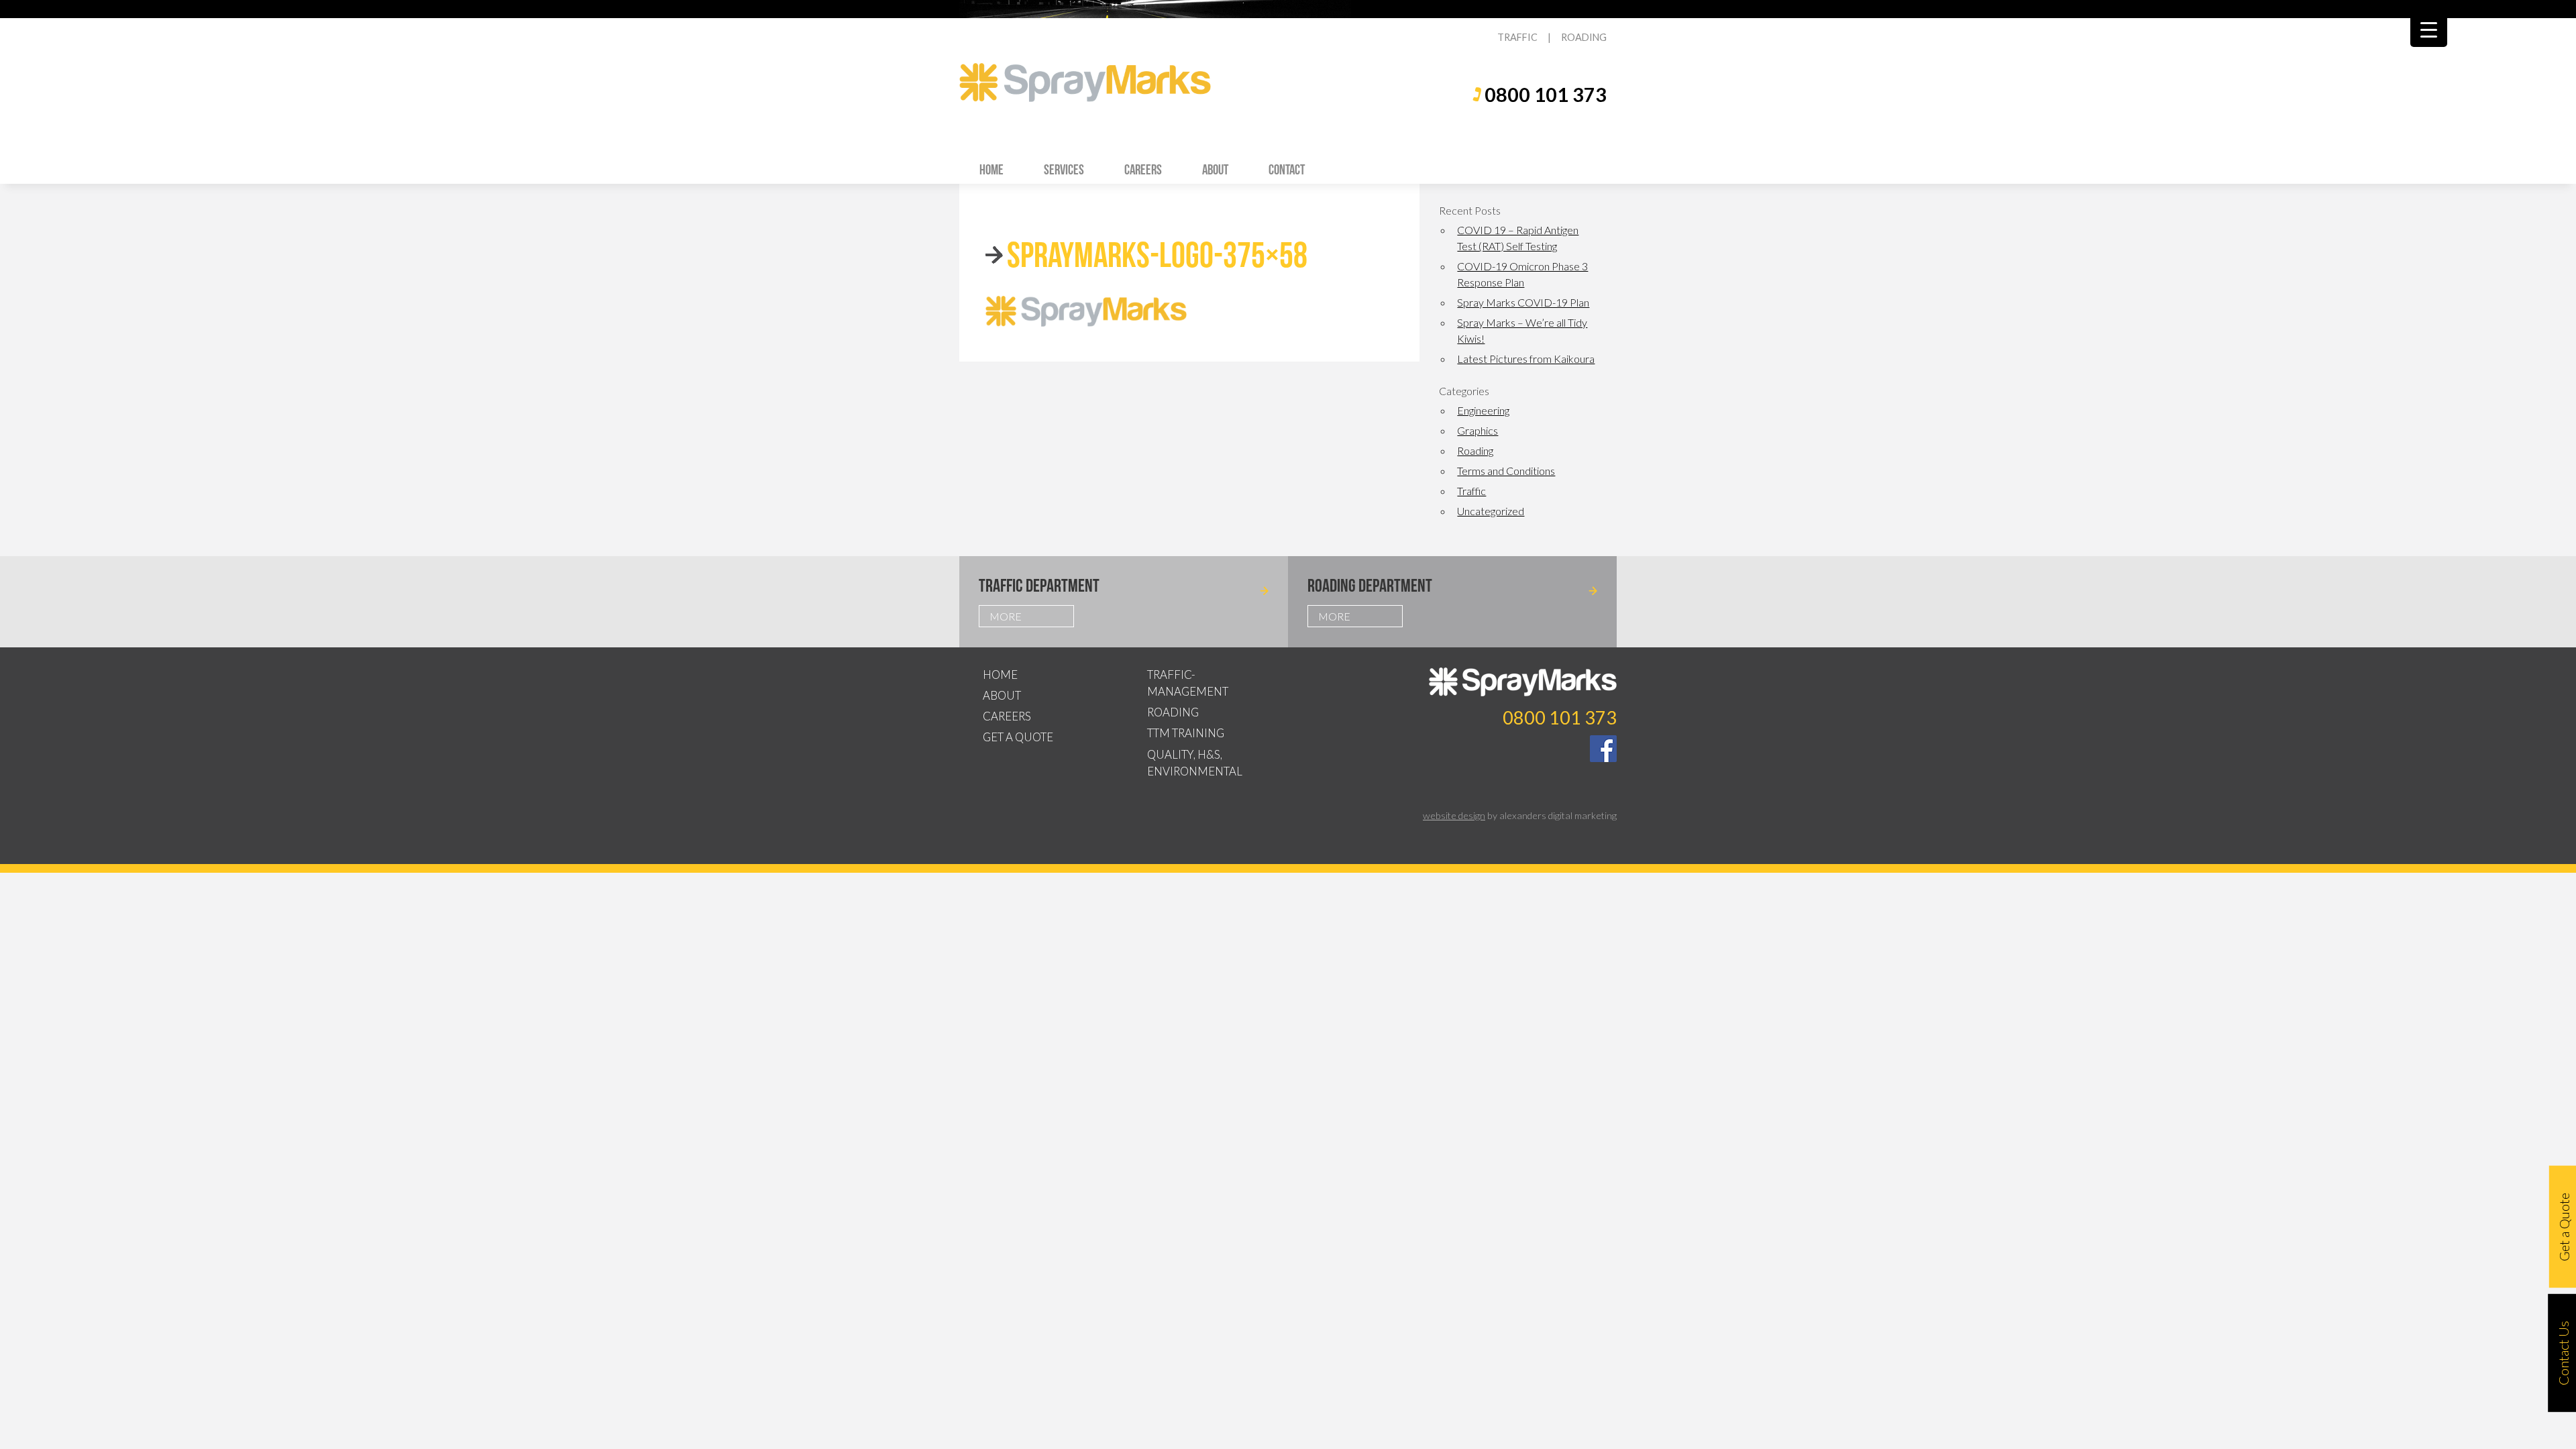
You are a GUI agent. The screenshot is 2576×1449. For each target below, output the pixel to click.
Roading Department (1370, 585)
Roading (1475, 450)
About (1215, 169)
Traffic (1471, 491)
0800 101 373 (1546, 95)
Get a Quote (1018, 737)
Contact (1287, 169)
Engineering (1483, 410)
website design (1454, 815)
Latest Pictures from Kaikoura (1526, 359)
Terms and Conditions (1506, 471)
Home (991, 169)
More (1006, 616)
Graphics (1478, 430)
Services (1064, 169)
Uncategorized (1491, 511)
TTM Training (1186, 733)
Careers (1143, 169)
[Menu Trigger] (2429, 29)
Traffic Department (1039, 585)
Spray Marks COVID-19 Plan (1523, 302)
